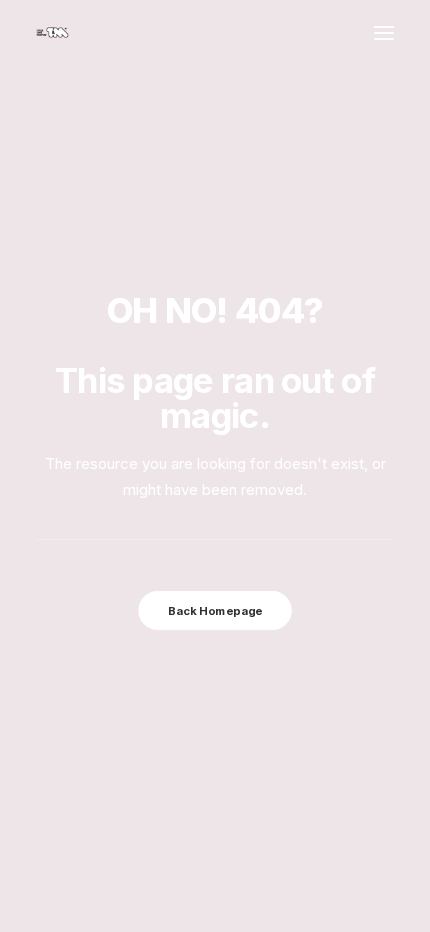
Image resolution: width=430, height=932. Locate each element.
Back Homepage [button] (215, 611)
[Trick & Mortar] (52, 32)
